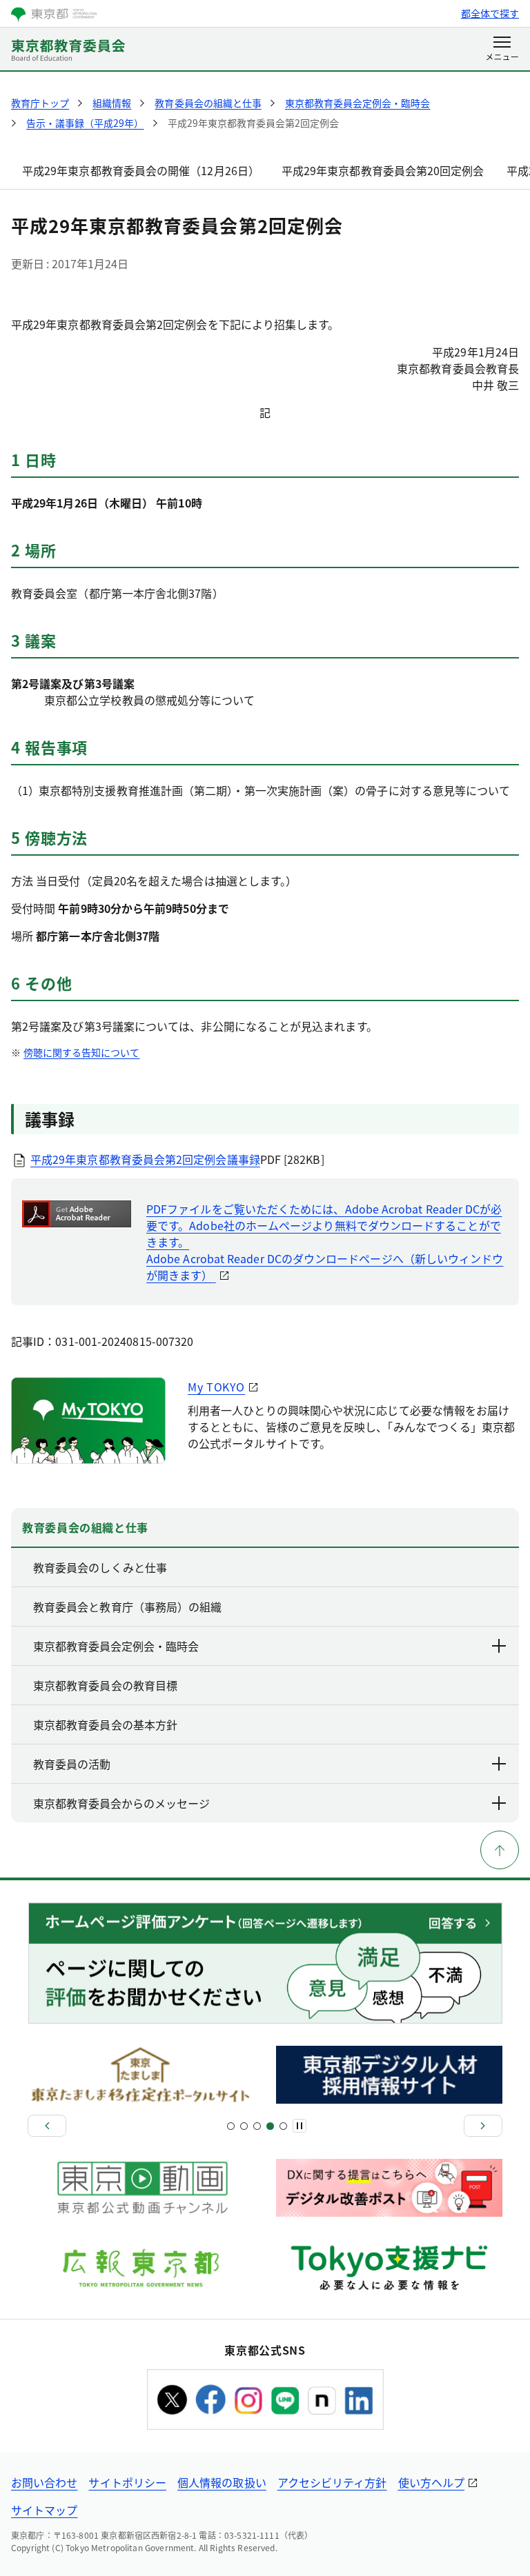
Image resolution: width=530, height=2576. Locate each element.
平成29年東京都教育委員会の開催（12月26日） (141, 170)
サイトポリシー (127, 2482)
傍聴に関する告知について (81, 1052)
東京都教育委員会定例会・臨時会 (116, 1646)
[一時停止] (300, 2126)
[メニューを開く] (502, 50)
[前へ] (47, 2126)
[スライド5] (257, 2126)
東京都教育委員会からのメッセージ (121, 1803)
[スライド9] (283, 2126)
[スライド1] (231, 2126)
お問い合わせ (44, 2482)
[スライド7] (270, 2126)
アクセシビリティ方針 (332, 2482)
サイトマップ (44, 2510)
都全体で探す (490, 13)
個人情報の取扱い (222, 2482)
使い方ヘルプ (431, 2482)
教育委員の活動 (72, 1764)
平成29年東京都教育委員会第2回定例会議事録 (145, 1159)
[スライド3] (244, 2126)
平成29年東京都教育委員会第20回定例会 (383, 170)
